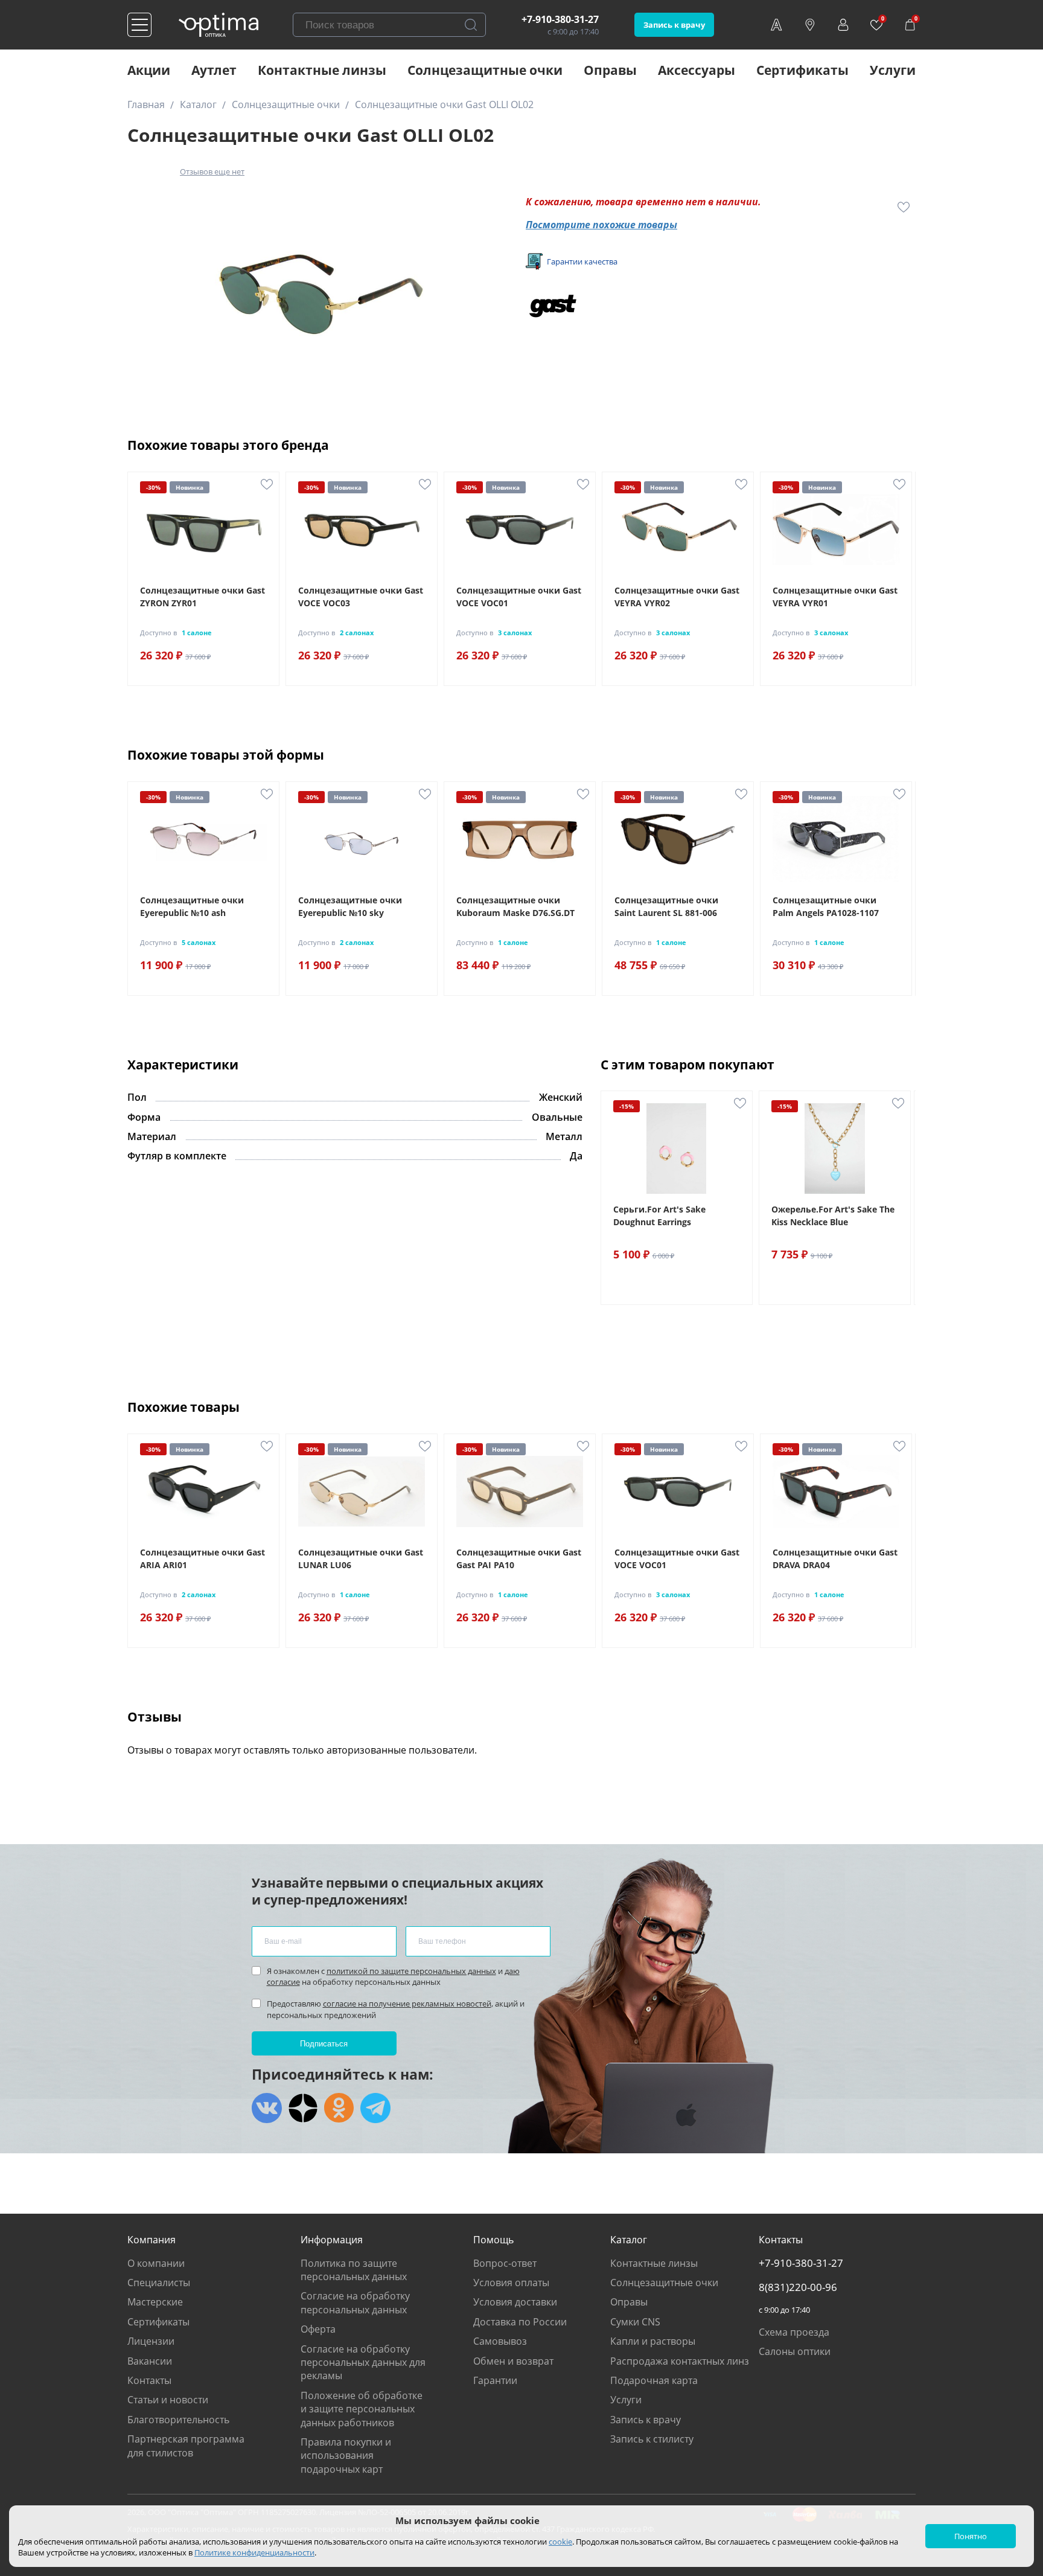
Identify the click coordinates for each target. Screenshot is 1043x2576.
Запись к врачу (674, 25)
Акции (149, 70)
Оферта (318, 2329)
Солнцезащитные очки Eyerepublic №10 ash (192, 906)
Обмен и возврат (513, 2361)
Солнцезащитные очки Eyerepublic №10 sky (350, 906)
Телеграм (375, 2108)
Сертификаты (802, 70)
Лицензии (151, 2341)
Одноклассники (339, 2108)
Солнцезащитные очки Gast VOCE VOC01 (519, 597)
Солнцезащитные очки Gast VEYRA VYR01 (835, 597)
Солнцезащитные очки (485, 70)
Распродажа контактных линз (680, 2361)
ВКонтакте (267, 2108)
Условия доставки (515, 2302)
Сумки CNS (635, 2322)
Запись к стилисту (652, 2439)
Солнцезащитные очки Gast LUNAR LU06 (361, 1559)
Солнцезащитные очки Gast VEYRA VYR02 (677, 597)
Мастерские (155, 2302)
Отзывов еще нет (212, 171)
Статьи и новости (168, 2400)
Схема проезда (794, 2332)
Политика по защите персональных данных (354, 2270)
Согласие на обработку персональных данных (355, 2302)
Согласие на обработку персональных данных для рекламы (363, 2363)
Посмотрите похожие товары (601, 225)
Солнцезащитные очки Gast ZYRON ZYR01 (203, 597)
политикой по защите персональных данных (411, 1971)
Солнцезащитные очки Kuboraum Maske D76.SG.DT (515, 906)
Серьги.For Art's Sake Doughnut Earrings (659, 1216)
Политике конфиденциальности (254, 2552)
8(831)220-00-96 (798, 2287)
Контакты (149, 2380)
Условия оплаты (511, 2283)
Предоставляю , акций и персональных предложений (396, 2009)
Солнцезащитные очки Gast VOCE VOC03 (361, 597)
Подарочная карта (654, 2380)
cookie (560, 2542)
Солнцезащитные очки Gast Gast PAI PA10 (519, 1559)
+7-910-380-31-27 (560, 19)
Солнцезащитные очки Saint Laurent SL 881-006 (666, 906)
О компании (156, 2263)
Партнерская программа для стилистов (186, 2446)
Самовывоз (500, 2341)
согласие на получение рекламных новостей (407, 2004)
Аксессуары (697, 70)
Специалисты (159, 2283)
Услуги (893, 70)
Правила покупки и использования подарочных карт (346, 2456)
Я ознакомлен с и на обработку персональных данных (393, 1976)
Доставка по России (520, 2322)
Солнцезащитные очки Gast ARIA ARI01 (203, 1559)
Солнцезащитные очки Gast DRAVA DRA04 (835, 1559)
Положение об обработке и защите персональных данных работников (362, 2409)
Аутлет (214, 70)
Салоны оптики (795, 2351)
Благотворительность (178, 2420)
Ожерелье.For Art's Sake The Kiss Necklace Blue (833, 1216)
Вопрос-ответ (505, 2263)
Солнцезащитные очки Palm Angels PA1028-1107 (826, 906)
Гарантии (495, 2380)
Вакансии (150, 2361)
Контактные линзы (322, 70)
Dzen (303, 2108)
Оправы (610, 70)
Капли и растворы (653, 2341)
